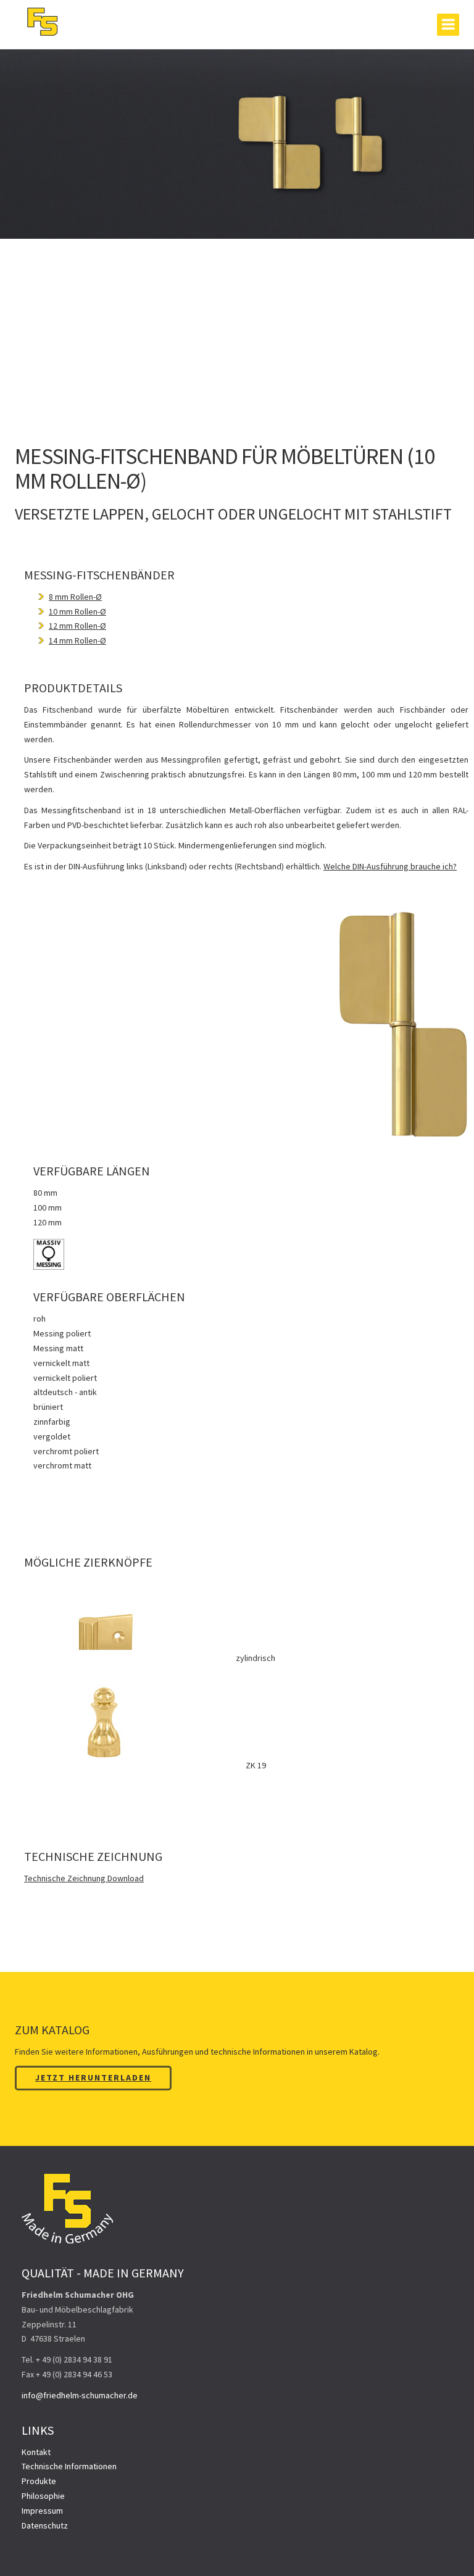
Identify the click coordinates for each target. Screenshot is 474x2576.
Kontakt (36, 2452)
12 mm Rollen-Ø (77, 626)
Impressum (42, 2511)
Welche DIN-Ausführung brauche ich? (390, 866)
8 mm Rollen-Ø (75, 597)
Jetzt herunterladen (93, 2077)
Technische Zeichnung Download (84, 1878)
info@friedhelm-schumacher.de (80, 2395)
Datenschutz (45, 2525)
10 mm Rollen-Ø (77, 611)
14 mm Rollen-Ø (77, 640)
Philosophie (43, 2496)
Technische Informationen (69, 2466)
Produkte (39, 2481)
